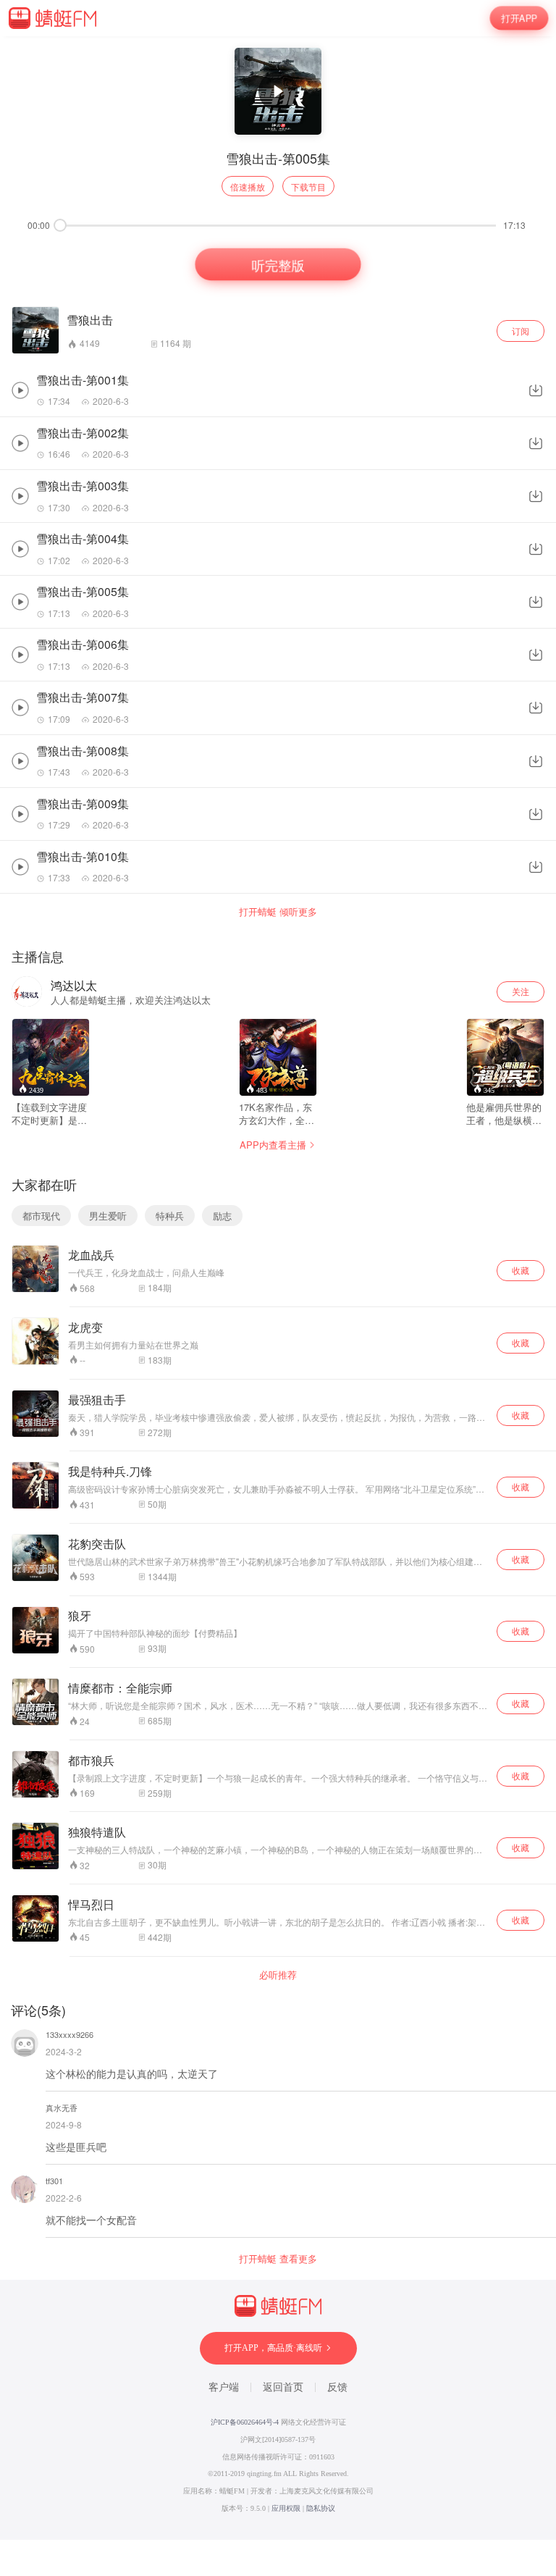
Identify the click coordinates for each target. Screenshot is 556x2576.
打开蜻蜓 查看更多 (278, 2259)
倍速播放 (248, 186)
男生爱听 (108, 1216)
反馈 (337, 2387)
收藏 (521, 1270)
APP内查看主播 (273, 1145)
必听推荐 (278, 1975)
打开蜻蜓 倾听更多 (278, 912)
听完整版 (278, 265)
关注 (521, 991)
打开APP (519, 18)
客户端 (224, 2387)
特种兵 (170, 1216)
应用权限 (286, 2508)
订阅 (521, 331)
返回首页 (283, 2387)
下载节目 (308, 186)
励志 (222, 1216)
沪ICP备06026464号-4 (245, 2422)
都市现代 (41, 1216)
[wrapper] (278, 1288)
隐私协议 (321, 2508)
